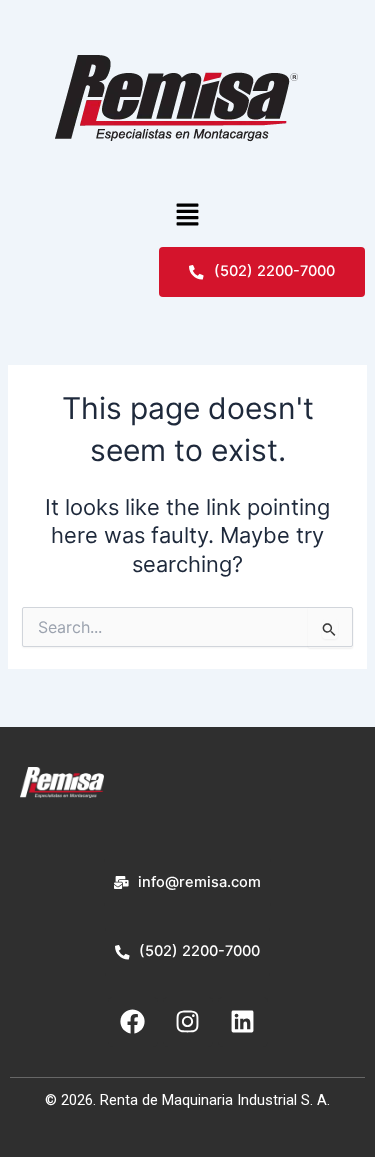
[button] (187, 215)
